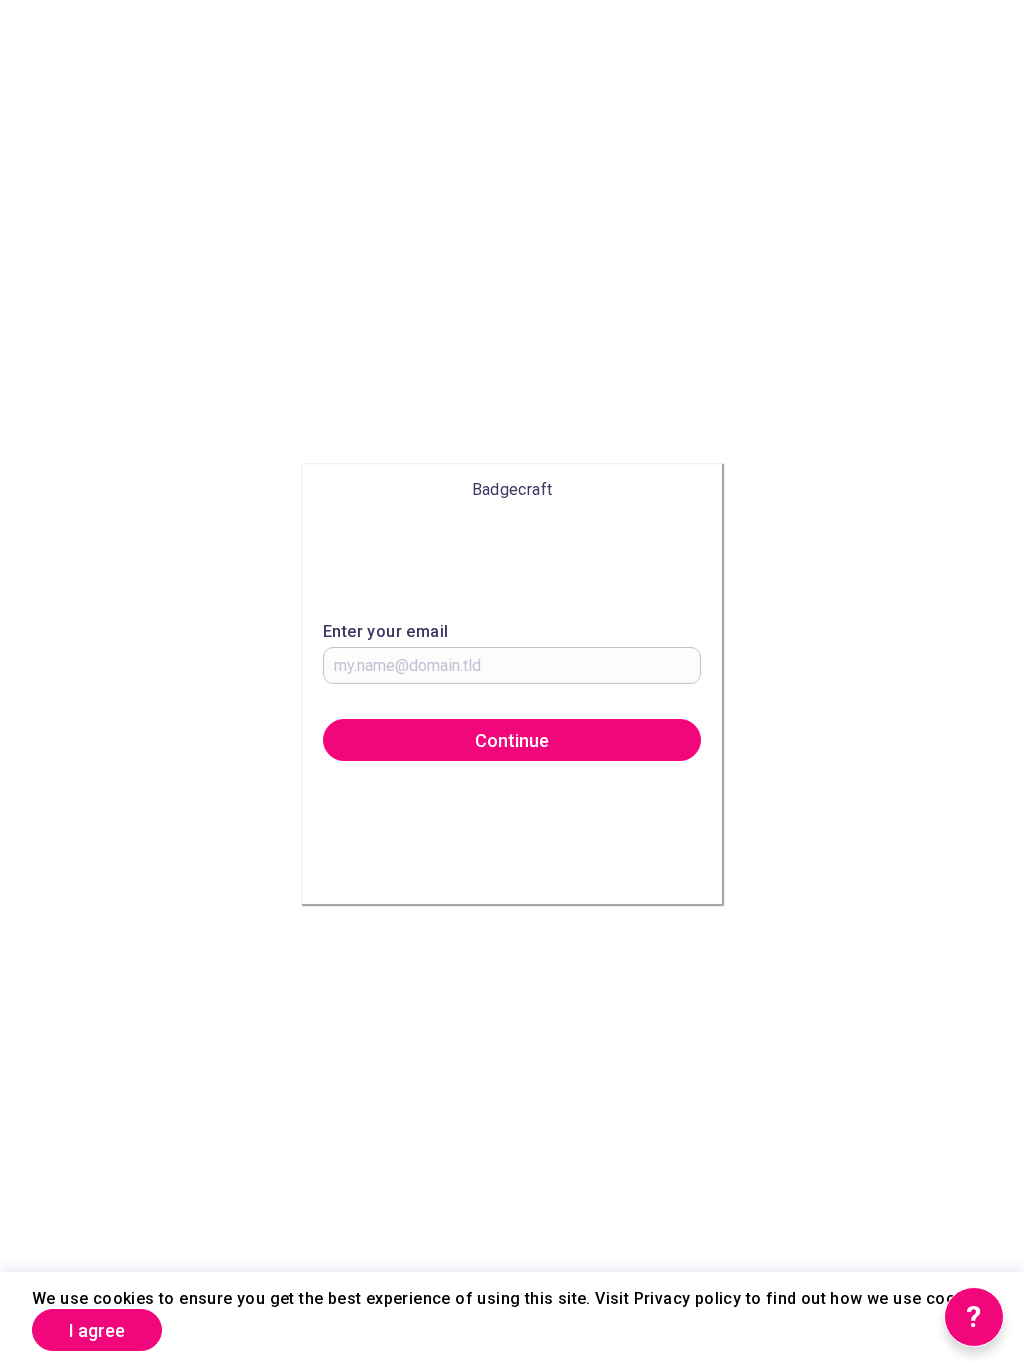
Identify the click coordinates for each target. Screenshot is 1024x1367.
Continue (512, 740)
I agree (97, 1330)
